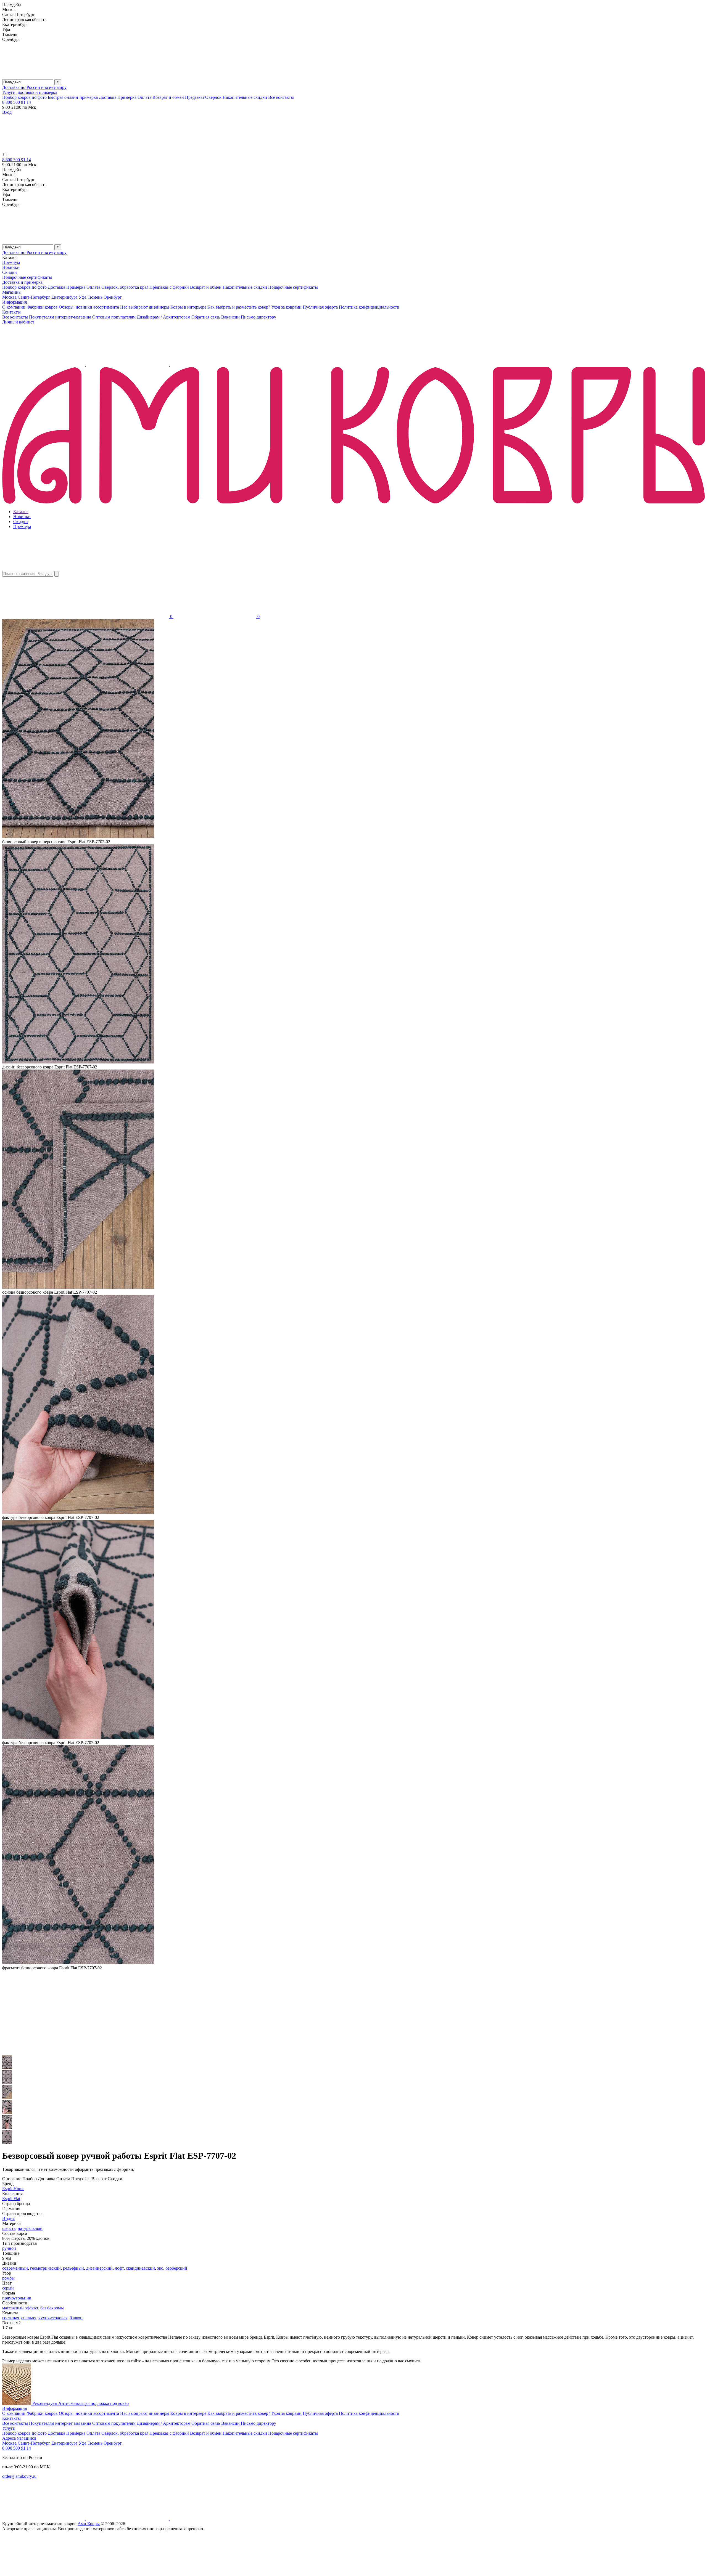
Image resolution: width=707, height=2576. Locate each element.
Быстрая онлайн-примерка (73, 97)
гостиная (11, 2318)
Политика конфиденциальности (369, 307)
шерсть (9, 2228)
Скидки (10, 272)
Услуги (9, 2428)
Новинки (11, 267)
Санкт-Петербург (34, 297)
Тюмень (95, 297)
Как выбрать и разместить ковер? (239, 307)
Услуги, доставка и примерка (30, 92)
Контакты (11, 312)
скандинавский (140, 2268)
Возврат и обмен (168, 97)
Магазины (12, 292)
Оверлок (213, 97)
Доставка (108, 97)
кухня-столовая (53, 2318)
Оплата (144, 97)
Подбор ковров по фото (24, 97)
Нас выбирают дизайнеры (145, 307)
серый (8, 2288)
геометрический (45, 2268)
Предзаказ (195, 97)
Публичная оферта (320, 307)
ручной (9, 2248)
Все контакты (281, 97)
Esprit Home (13, 2189)
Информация (14, 302)
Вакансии (230, 317)
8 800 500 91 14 (17, 102)
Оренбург (113, 297)
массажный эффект (20, 2308)
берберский (176, 2268)
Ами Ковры (89, 2524)
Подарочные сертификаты (27, 277)
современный (15, 2268)
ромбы (8, 2278)
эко (160, 2268)
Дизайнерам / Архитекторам (163, 317)
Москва (9, 297)
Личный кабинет (18, 322)
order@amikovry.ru (19, 2476)
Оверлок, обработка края (125, 287)
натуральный (30, 2228)
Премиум (11, 262)
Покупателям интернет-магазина (60, 317)
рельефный (73, 2268)
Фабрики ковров (42, 307)
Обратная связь (206, 317)
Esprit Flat (11, 2199)
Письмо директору (258, 317)
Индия (8, 2218)
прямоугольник (17, 2298)
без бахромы (52, 2308)
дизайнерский (99, 2268)
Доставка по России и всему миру (34, 87)
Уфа (83, 297)
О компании (14, 307)
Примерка (127, 97)
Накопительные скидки (245, 97)
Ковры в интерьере (188, 307)
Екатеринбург (64, 297)
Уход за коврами (286, 307)
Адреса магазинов (19, 2438)
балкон (76, 2318)
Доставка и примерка (22, 282)
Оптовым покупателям (114, 317)
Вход (7, 112)
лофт (119, 2268)
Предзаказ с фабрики (169, 287)
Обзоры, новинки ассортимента (89, 307)
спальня (29, 2318)
